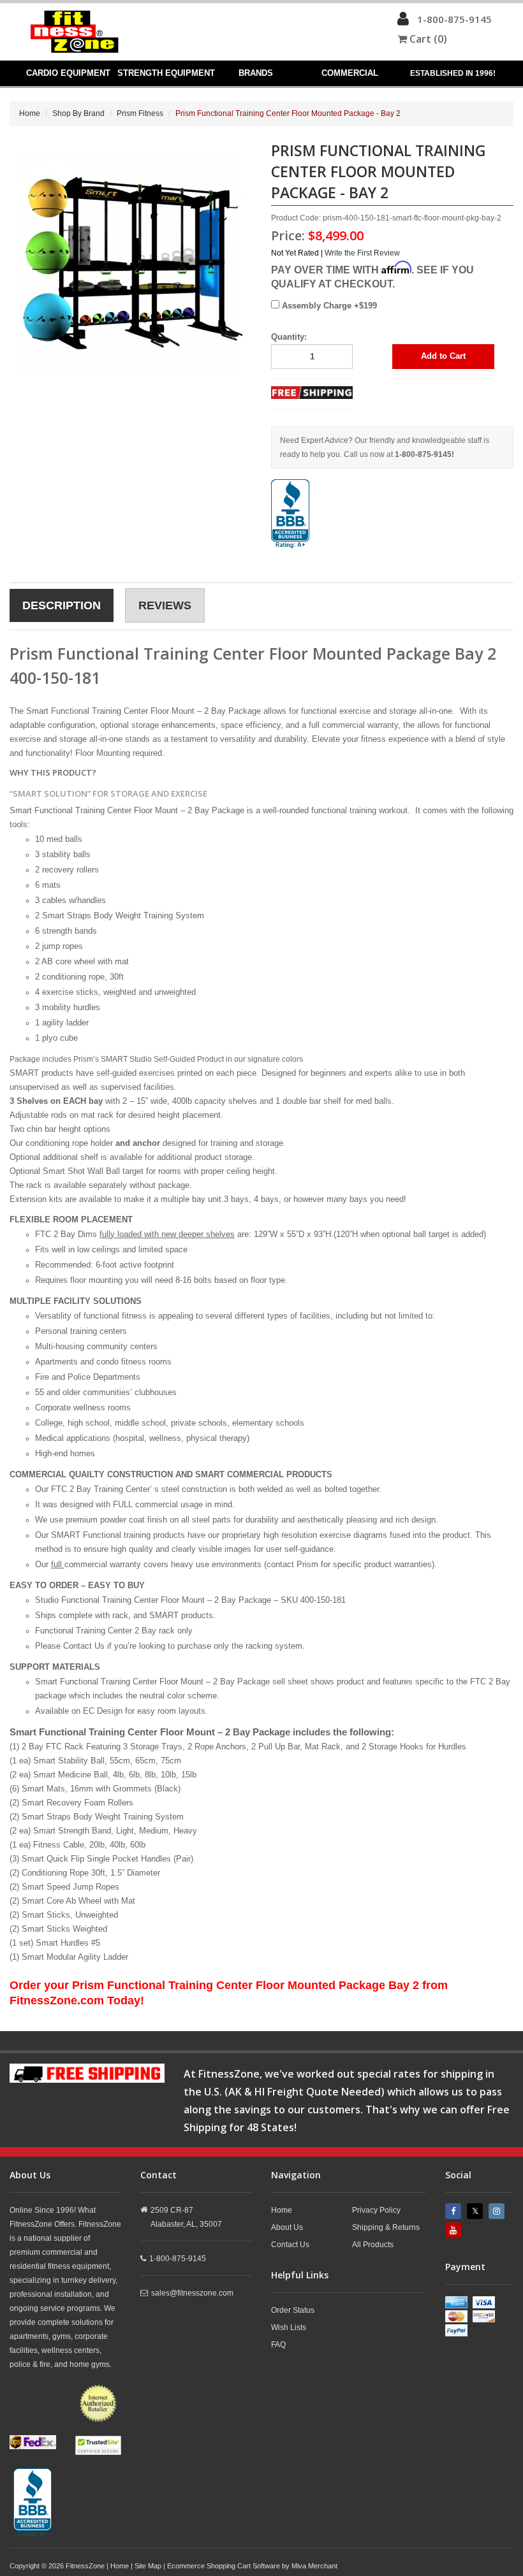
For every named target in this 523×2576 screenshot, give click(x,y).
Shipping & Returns (386, 2227)
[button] (403, 22)
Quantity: (289, 337)
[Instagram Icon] (498, 2211)
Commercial (350, 73)
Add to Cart (443, 356)
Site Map (148, 2566)
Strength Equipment (166, 73)
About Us (287, 2227)
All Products (373, 2245)
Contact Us (290, 2245)
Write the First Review (362, 253)
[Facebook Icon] (455, 2211)
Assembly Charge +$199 (328, 306)
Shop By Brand (78, 113)
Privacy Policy (376, 2210)
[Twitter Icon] (476, 2211)
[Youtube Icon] (455, 2230)
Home (30, 113)
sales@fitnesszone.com (192, 2293)
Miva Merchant (314, 2566)
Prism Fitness (140, 113)
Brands (256, 73)
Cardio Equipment (68, 73)
